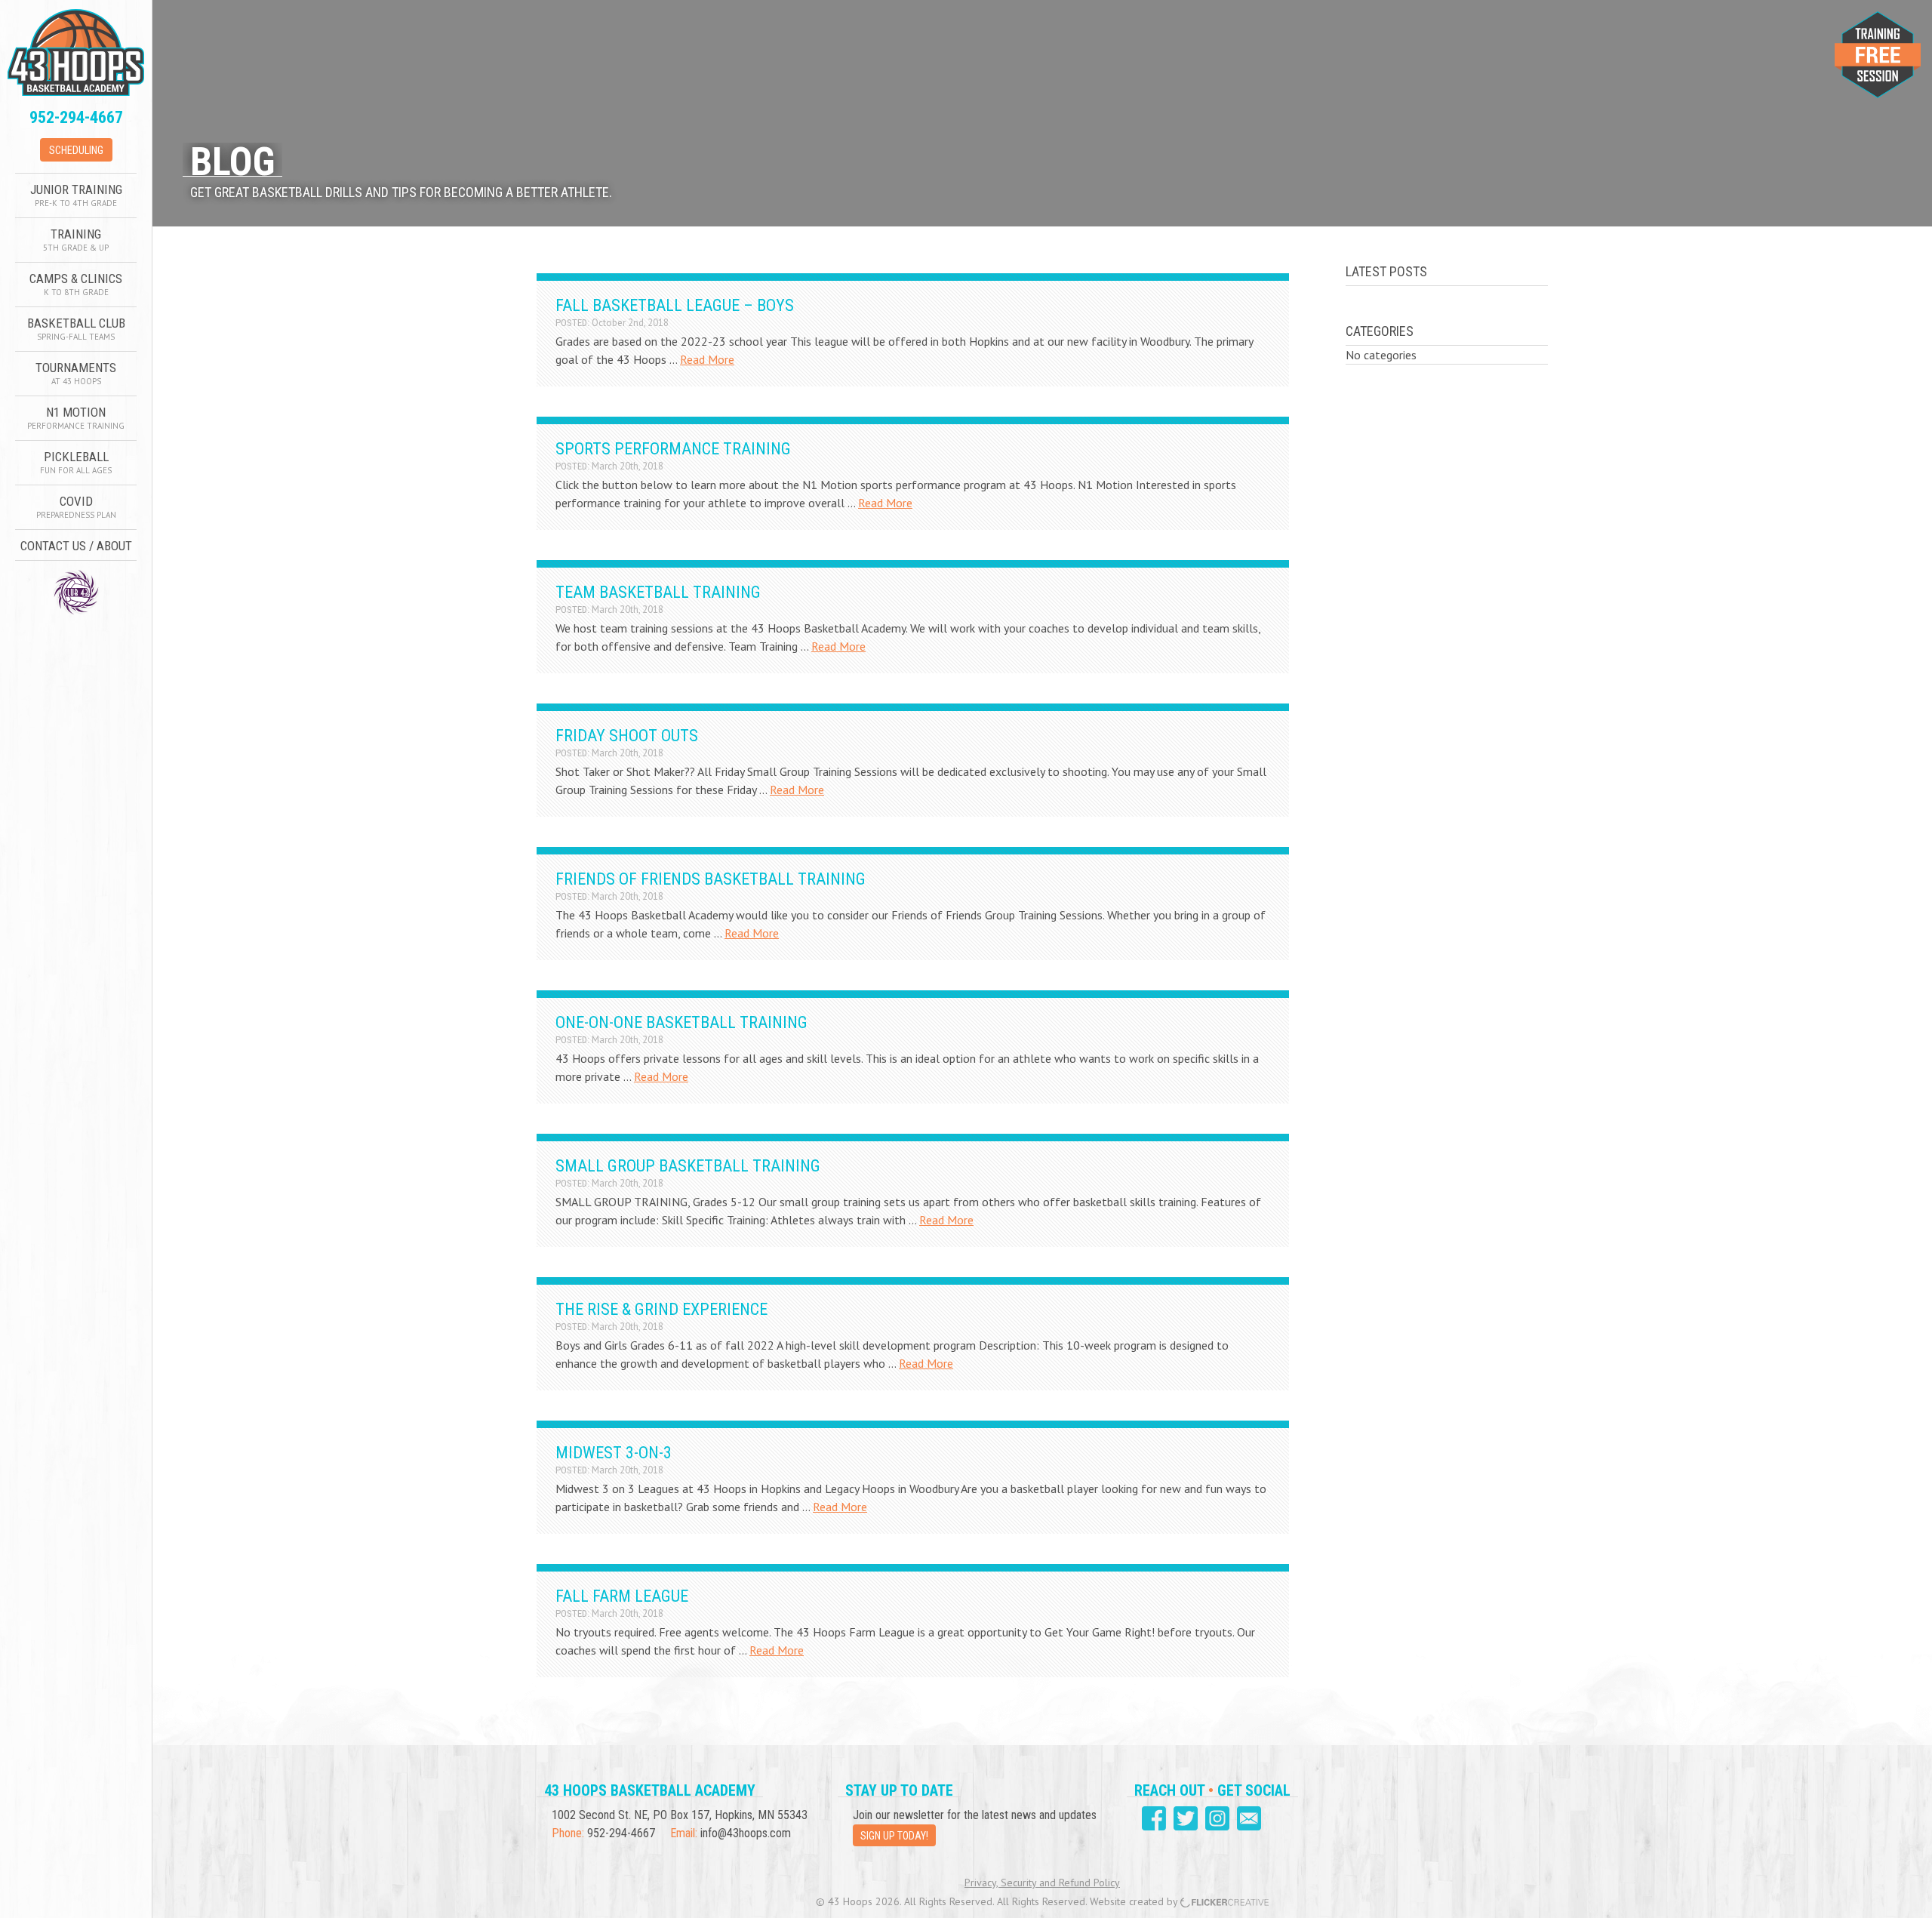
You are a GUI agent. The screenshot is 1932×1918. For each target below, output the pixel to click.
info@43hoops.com (746, 1833)
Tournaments (76, 373)
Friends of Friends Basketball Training (711, 879)
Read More (707, 359)
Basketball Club (76, 329)
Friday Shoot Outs (627, 736)
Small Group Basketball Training (688, 1166)
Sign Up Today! (894, 1836)
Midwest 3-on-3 (614, 1453)
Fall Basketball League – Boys (675, 305)
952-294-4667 (76, 117)
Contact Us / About (76, 546)
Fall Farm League (622, 1596)
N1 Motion (76, 418)
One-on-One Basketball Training (681, 1022)
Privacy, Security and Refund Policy (1042, 1883)
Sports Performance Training (673, 449)
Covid (76, 507)
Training (76, 240)
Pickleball (76, 462)
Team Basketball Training (658, 592)
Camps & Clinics (76, 284)
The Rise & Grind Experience (661, 1309)
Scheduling (76, 150)
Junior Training (76, 195)
